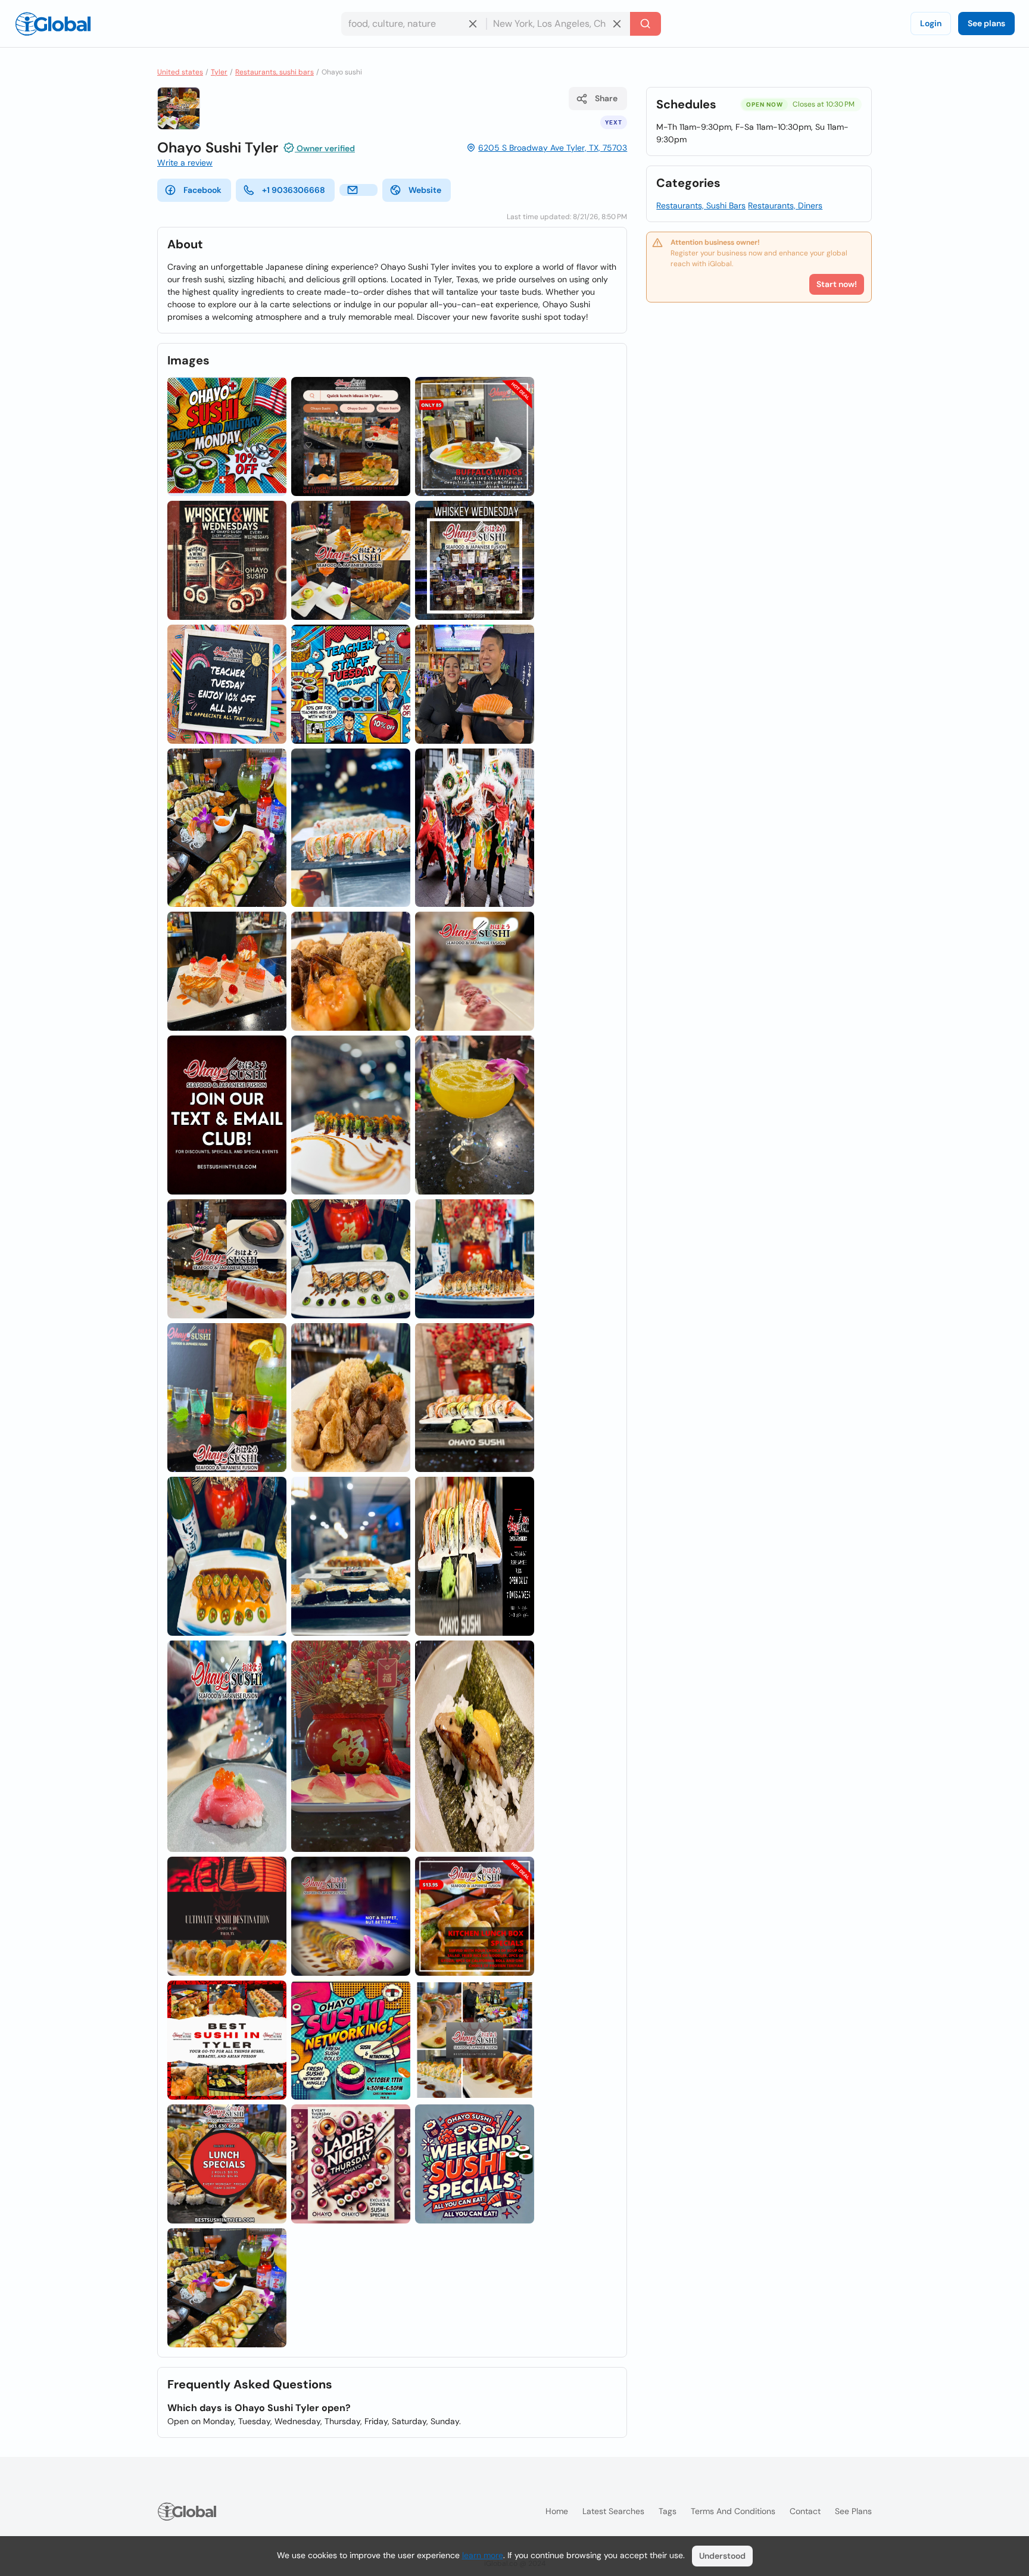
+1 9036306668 (294, 190)
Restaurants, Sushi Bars (701, 205)
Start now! (837, 284)
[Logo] (53, 24)
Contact (805, 2511)
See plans (986, 23)
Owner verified (325, 148)
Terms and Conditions (733, 2511)
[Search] (646, 24)
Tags (668, 2511)
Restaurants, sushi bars (275, 72)
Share (606, 98)
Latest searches (613, 2511)
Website (425, 190)
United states (180, 72)
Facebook (202, 190)
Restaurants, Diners (785, 205)
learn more (483, 2555)
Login (931, 23)
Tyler (219, 72)
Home (557, 2511)
